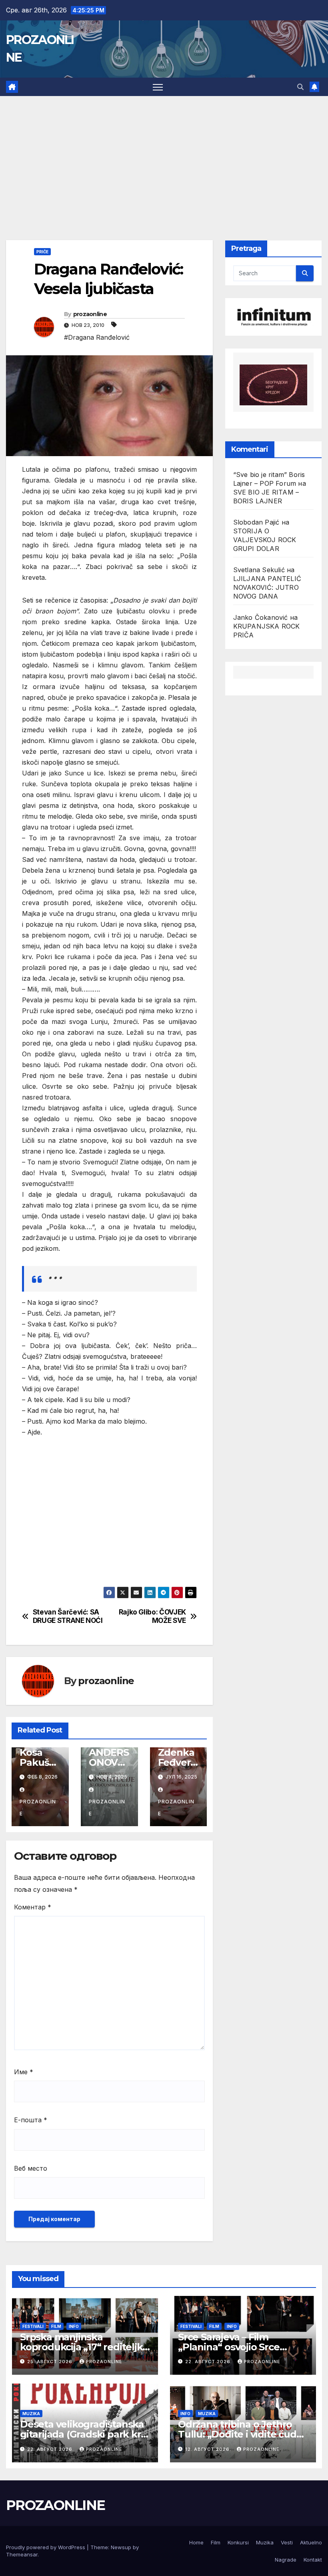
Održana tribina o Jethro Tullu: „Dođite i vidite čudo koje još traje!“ (240, 2434)
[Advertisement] (164, 156)
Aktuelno (311, 2542)
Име (24, 2072)
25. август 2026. (51, 2362)
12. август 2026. (209, 2449)
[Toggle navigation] (158, 87)
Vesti (287, 2542)
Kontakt (313, 2560)
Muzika (31, 2414)
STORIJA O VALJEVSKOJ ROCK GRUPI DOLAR (265, 540)
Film (56, 2326)
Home (196, 2542)
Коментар (33, 1907)
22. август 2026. (209, 2362)
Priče (42, 252)
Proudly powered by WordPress (46, 2547)
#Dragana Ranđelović (97, 337)
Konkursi (238, 2542)
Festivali (33, 2326)
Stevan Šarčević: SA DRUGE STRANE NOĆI (68, 1616)
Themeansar (22, 2554)
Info (74, 2326)
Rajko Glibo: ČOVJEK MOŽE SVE (152, 1616)
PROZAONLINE (55, 2505)
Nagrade (286, 2560)
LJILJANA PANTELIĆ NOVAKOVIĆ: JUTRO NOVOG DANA (267, 587)
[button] (300, 87)
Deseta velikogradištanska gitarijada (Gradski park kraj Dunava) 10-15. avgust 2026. (84, 2434)
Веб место (31, 2168)
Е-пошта (31, 2120)
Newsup (121, 2547)
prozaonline (90, 314)
